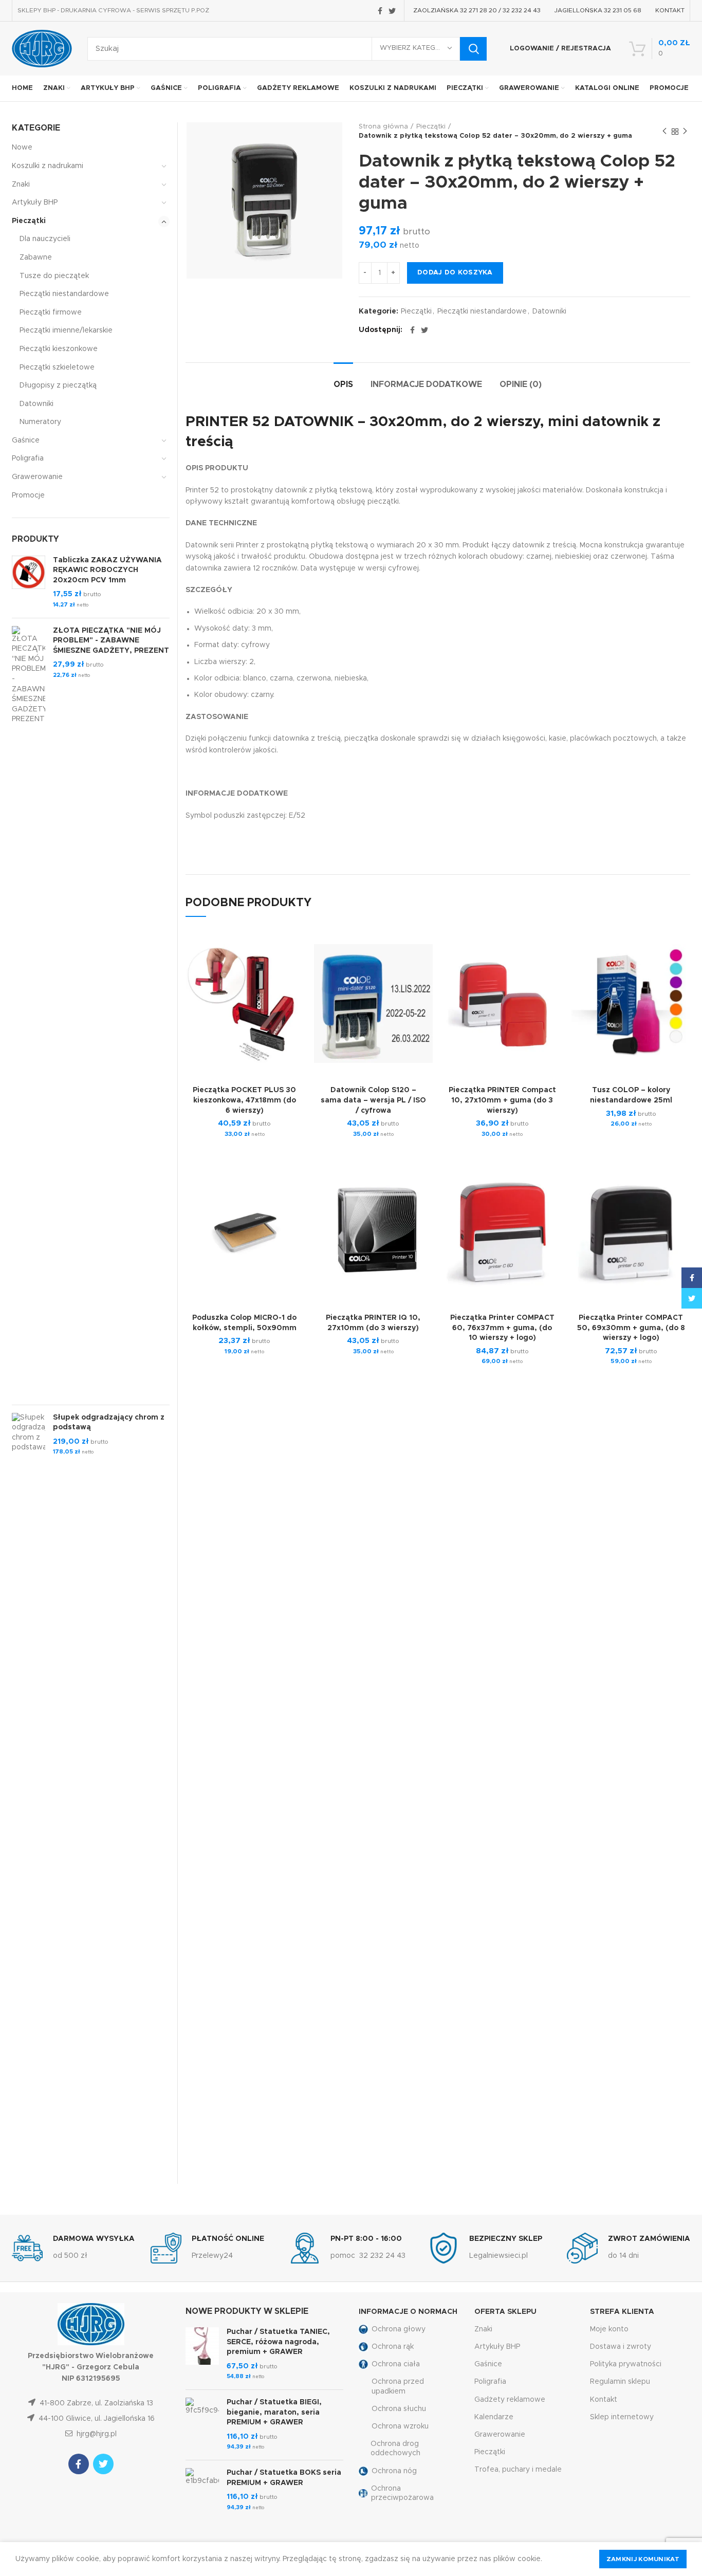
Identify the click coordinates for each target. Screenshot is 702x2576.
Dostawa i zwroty (621, 2347)
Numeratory (40, 422)
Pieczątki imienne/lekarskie (66, 330)
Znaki (21, 185)
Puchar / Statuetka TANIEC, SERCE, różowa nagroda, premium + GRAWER (278, 2342)
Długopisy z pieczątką (58, 385)
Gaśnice (26, 440)
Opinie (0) (521, 384)
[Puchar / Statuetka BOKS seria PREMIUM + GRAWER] (202, 2490)
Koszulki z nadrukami (48, 166)
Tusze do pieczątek (54, 276)
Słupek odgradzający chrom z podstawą (109, 1423)
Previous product (664, 132)
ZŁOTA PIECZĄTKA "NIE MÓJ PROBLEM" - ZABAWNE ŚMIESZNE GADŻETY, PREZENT (111, 641)
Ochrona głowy (399, 2329)
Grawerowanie (37, 477)
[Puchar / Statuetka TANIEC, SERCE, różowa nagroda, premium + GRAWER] (202, 2354)
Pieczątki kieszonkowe (59, 349)
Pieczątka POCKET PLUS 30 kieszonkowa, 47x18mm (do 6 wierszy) (244, 1100)
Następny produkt (685, 132)
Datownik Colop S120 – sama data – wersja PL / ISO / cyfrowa (373, 1100)
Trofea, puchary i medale (518, 2470)
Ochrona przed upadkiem (398, 2386)
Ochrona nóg (394, 2471)
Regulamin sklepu (620, 2382)
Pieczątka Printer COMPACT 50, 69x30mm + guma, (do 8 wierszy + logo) (631, 1328)
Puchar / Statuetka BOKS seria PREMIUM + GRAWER (284, 2478)
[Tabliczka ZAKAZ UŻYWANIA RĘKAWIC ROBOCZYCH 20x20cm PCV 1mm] (29, 583)
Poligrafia (28, 458)
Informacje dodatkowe (426, 384)
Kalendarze (494, 2417)
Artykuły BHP (35, 203)
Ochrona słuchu (399, 2409)
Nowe (22, 148)
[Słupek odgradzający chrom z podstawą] (29, 1798)
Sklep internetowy (622, 2417)
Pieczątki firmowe (51, 312)
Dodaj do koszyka (455, 273)
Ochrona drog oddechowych (395, 2449)
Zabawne (36, 257)
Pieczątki (431, 127)
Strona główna (383, 127)
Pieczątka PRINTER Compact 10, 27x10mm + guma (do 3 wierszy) (502, 1100)
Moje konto (609, 2329)
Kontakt (604, 2400)
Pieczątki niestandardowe (482, 311)
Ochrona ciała (396, 2364)
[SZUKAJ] (473, 49)
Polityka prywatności (626, 2364)
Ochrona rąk (393, 2347)
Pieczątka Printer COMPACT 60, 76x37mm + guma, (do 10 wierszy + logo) (502, 1328)
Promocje (28, 495)
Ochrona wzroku (400, 2426)
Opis (343, 384)
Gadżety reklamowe (510, 2400)
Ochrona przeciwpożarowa (402, 2493)
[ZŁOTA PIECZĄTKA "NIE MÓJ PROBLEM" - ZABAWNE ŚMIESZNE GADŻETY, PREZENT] (29, 1011)
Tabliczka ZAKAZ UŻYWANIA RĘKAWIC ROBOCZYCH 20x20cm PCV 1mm (107, 570)
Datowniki (549, 311)
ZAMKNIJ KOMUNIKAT (643, 2559)
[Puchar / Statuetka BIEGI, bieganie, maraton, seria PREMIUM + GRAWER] (202, 2425)
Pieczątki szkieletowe (57, 367)
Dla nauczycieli (45, 239)
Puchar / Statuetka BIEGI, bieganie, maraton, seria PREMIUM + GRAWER (274, 2412)
